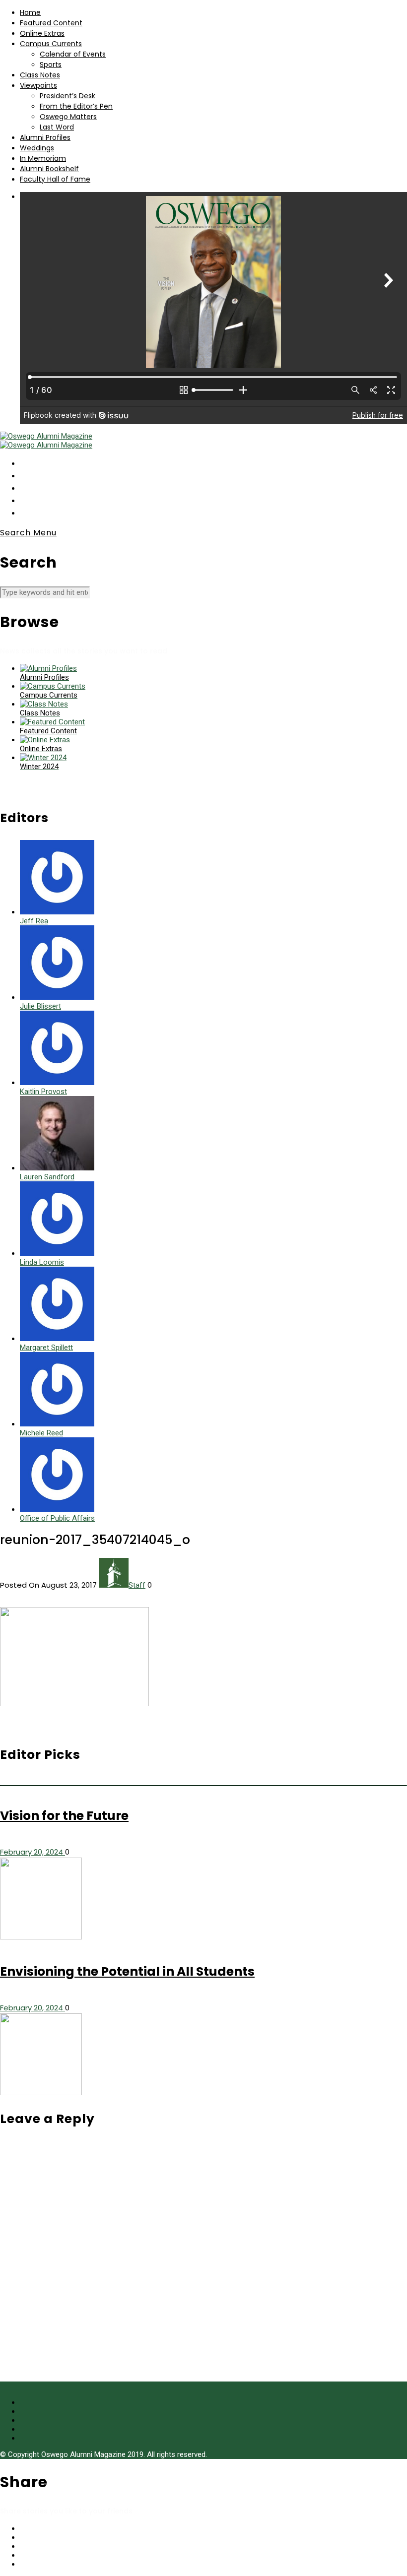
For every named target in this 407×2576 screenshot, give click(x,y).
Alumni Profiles (45, 137)
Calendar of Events (73, 54)
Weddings (37, 148)
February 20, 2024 (33, 1852)
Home (30, 12)
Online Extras (42, 33)
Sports (51, 64)
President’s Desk (68, 96)
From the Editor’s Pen (76, 106)
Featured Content (51, 23)
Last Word (57, 127)
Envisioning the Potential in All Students (127, 1971)
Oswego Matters (68, 117)
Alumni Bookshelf (49, 169)
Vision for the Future (64, 1816)
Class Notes (40, 75)
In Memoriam (43, 158)
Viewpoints (38, 85)
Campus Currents (51, 44)
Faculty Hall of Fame (55, 179)
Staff (137, 1585)
